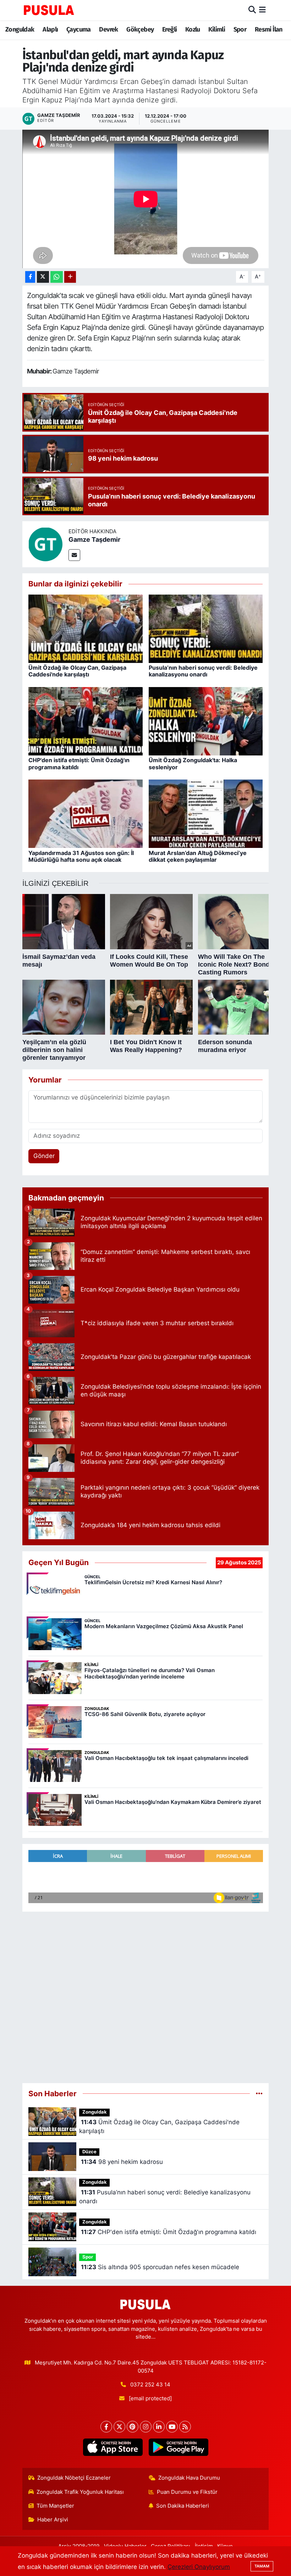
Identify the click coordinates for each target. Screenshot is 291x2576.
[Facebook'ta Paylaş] (30, 277)
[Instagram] (146, 2427)
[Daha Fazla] (70, 277)
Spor (240, 29)
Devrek (108, 29)
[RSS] (185, 2427)
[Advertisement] (146, 1994)
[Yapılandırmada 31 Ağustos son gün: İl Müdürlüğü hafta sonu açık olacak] (86, 813)
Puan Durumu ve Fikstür (187, 2492)
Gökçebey (140, 29)
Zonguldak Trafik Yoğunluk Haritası (80, 2492)
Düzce (89, 2152)
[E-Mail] (74, 555)
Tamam (262, 2566)
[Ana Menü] (262, 10)
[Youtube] (172, 2427)
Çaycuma (79, 29)
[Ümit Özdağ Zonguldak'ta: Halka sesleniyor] (206, 721)
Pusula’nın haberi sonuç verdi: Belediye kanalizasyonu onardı (203, 671)
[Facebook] (106, 2427)
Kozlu (193, 29)
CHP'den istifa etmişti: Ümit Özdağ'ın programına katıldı (79, 763)
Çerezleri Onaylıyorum (199, 2567)
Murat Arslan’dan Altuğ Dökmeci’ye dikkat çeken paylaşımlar (198, 856)
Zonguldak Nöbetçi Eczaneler (74, 2478)
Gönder (44, 1156)
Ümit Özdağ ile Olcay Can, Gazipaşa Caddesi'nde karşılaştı (77, 671)
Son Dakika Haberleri (183, 2506)
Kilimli (217, 29)
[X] (119, 2427)
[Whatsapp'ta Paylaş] (57, 277)
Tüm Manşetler (55, 2506)
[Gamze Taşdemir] (45, 544)
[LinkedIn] (159, 2427)
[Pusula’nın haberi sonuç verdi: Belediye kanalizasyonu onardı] (206, 628)
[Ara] (252, 10)
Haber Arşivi (53, 2520)
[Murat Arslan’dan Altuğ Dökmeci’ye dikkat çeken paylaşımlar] (206, 813)
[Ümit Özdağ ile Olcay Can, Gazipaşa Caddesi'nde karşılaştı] (86, 628)
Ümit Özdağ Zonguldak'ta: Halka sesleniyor (193, 763)
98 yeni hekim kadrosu (122, 2162)
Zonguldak (20, 29)
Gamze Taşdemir (94, 539)
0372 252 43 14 (150, 2385)
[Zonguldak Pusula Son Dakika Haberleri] (49, 10)
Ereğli (169, 29)
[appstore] (113, 2447)
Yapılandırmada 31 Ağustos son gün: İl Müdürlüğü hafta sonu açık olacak (81, 856)
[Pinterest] (133, 2427)
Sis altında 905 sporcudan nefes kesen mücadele (160, 2267)
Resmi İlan (269, 29)
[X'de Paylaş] (43, 277)
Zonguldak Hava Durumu (189, 2478)
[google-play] (178, 2447)
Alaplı (50, 29)
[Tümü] (259, 2093)
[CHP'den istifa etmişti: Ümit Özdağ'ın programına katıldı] (86, 721)
